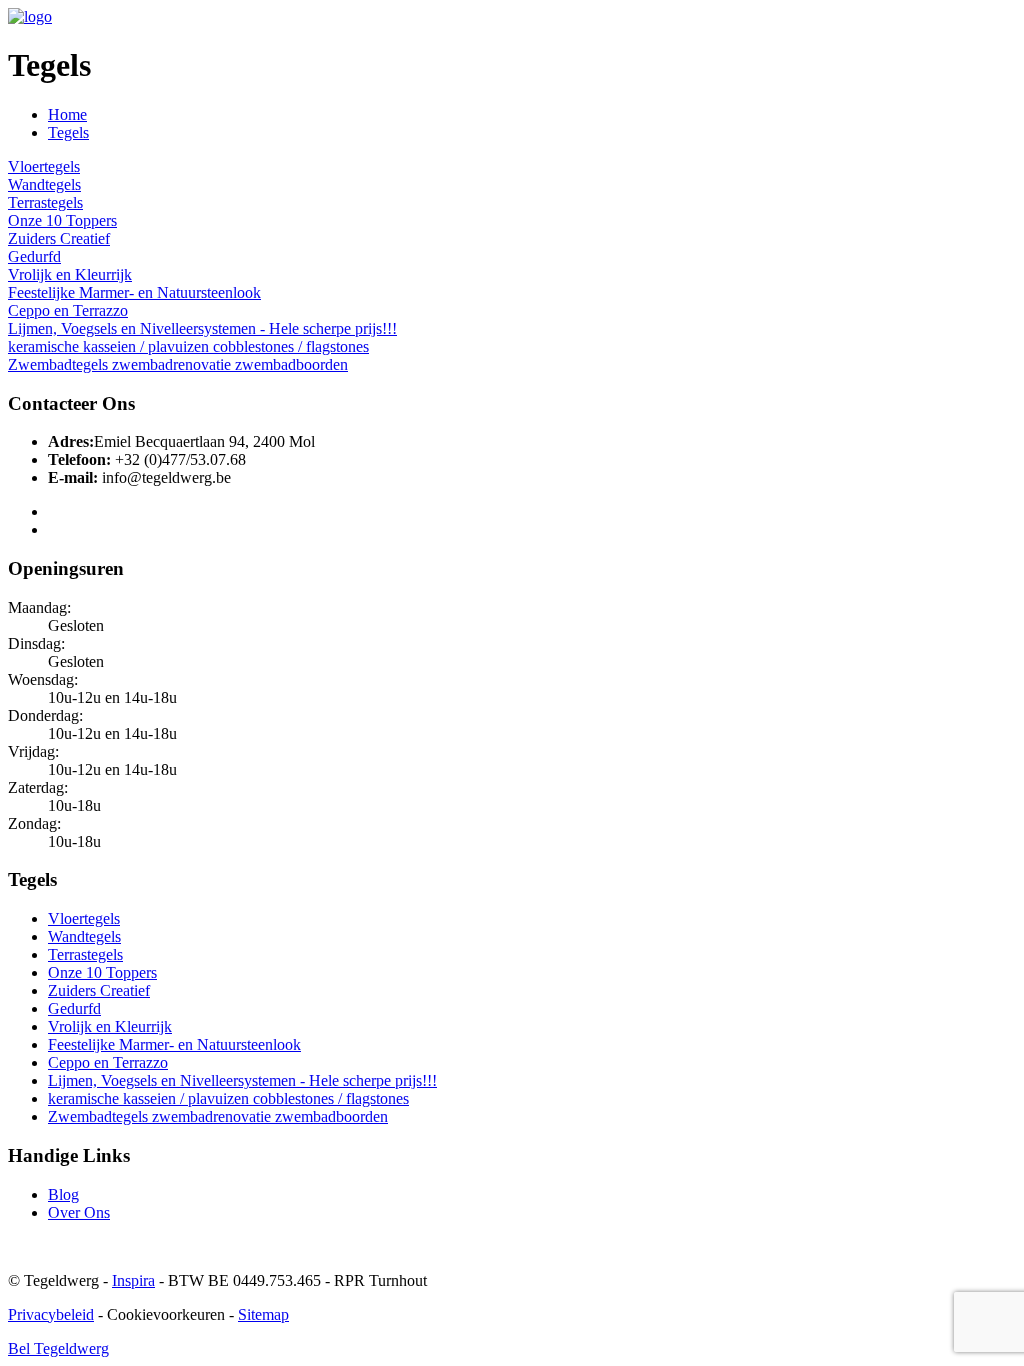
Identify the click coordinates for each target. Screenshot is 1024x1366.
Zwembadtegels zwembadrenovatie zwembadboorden (178, 364)
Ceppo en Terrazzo (68, 310)
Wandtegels (44, 184)
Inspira (133, 1280)
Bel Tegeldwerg (58, 1348)
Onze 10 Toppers (62, 220)
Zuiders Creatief (59, 238)
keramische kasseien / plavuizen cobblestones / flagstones (188, 346)
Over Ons (79, 1212)
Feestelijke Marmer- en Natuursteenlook (134, 292)
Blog (63, 1194)
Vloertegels (44, 166)
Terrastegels (45, 202)
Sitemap (263, 1314)
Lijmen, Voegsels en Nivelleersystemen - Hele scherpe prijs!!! (202, 328)
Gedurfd (34, 256)
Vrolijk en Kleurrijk (70, 274)
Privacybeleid (51, 1314)
